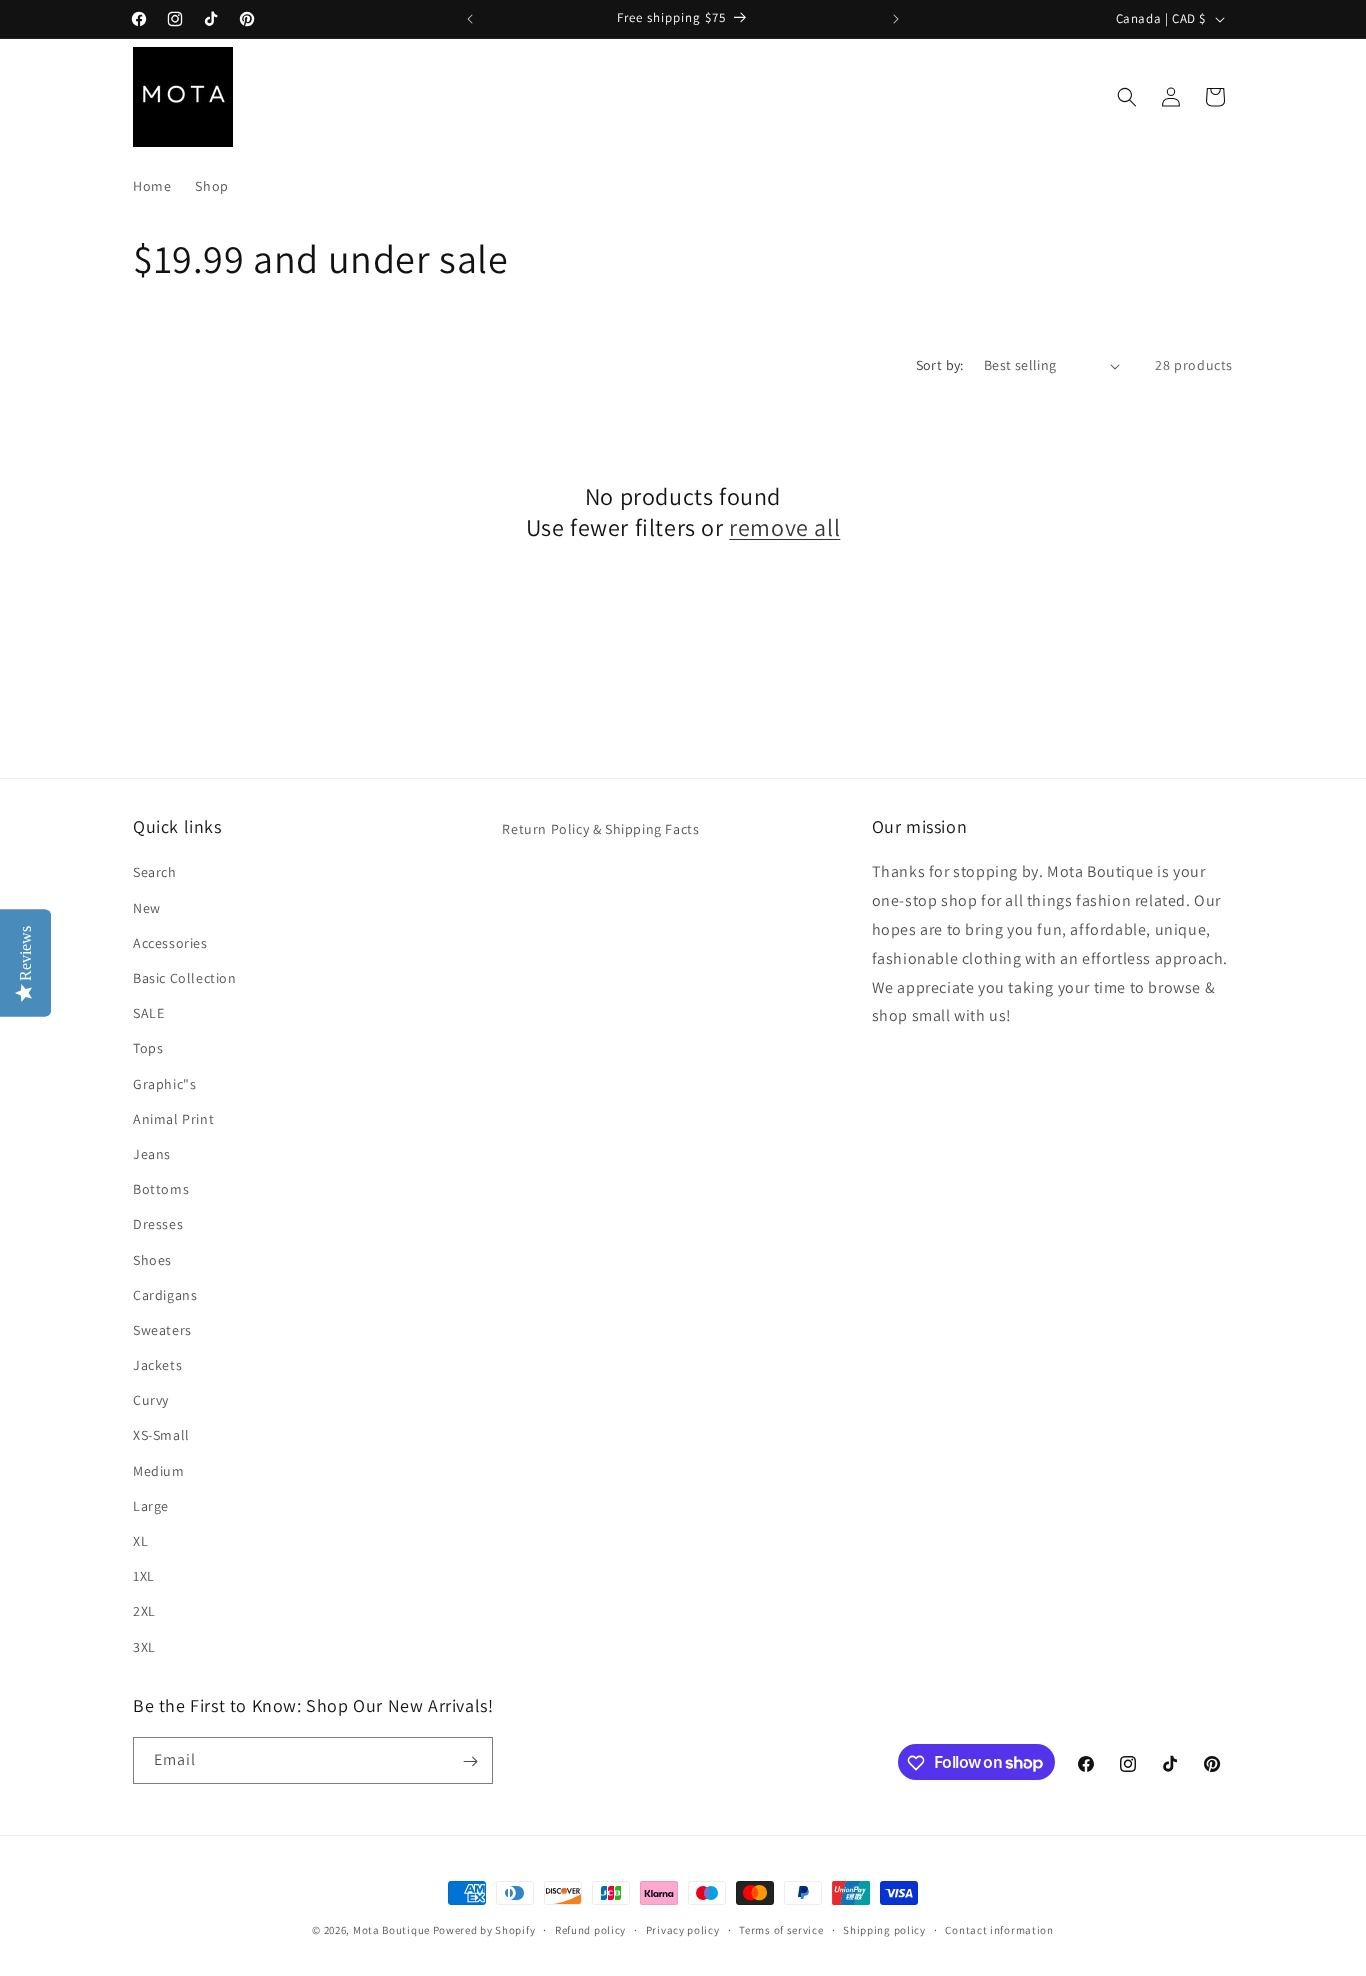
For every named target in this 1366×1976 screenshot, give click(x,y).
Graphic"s (164, 1083)
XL (140, 1540)
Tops (148, 1048)
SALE (148, 1013)
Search (155, 872)
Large (151, 1505)
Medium (159, 1470)
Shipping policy (884, 1929)
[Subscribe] (470, 1761)
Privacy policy (683, 1929)
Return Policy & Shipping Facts (600, 829)
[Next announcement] (896, 19)
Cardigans (165, 1294)
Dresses (158, 1224)
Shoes (152, 1259)
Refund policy (590, 1929)
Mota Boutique (391, 1930)
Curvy (151, 1400)
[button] (1127, 97)
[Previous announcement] (470, 19)
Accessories (170, 942)
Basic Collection (185, 977)
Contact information (999, 1929)
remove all (784, 527)
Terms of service (781, 1929)
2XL (144, 1611)
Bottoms (161, 1189)
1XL (144, 1576)
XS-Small (161, 1435)
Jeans (152, 1153)
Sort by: (940, 365)
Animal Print (173, 1118)
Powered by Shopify (484, 1930)
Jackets (157, 1365)
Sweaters (162, 1329)
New (147, 907)
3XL (144, 1646)
